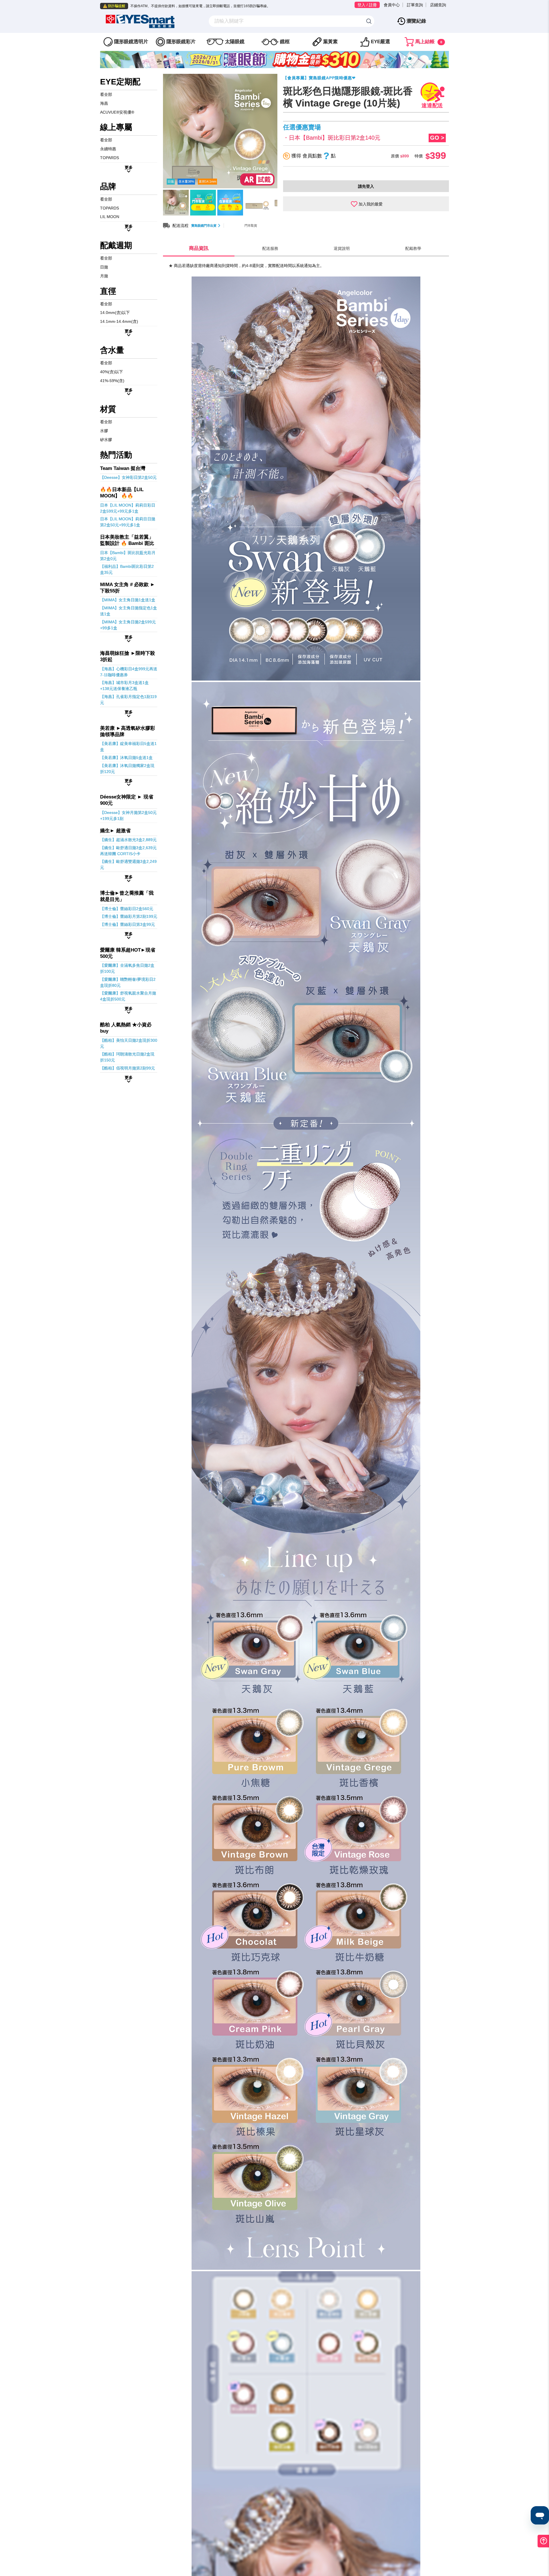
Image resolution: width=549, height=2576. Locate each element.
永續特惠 (108, 149)
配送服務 (270, 248)
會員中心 (392, 5)
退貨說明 (342, 248)
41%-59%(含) (112, 381)
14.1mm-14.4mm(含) (119, 321)
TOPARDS (110, 158)
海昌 (104, 103)
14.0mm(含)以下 (115, 313)
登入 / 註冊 (367, 5)
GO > (437, 138)
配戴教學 (413, 248)
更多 (129, 167)
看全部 (106, 94)
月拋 (104, 276)
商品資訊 (199, 248)
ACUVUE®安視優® (117, 112)
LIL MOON (110, 217)
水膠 (104, 431)
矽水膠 (106, 440)
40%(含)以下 (112, 372)
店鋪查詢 (438, 5)
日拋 (104, 267)
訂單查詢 (415, 5)
